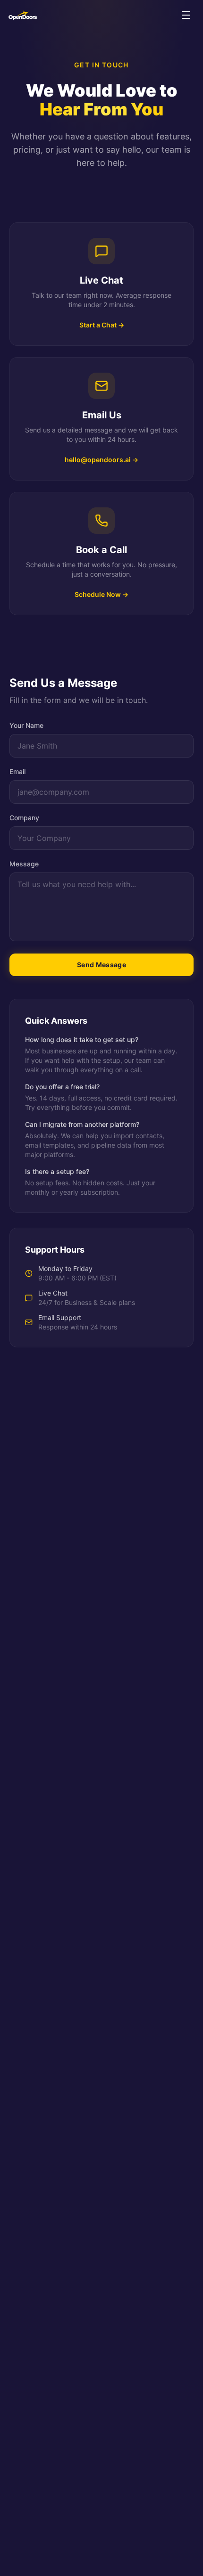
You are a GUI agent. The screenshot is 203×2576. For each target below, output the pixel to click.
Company (24, 818)
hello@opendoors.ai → (101, 460)
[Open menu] (186, 15)
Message (24, 864)
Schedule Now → (101, 594)
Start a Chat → (102, 325)
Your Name (26, 725)
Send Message (101, 965)
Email (17, 771)
